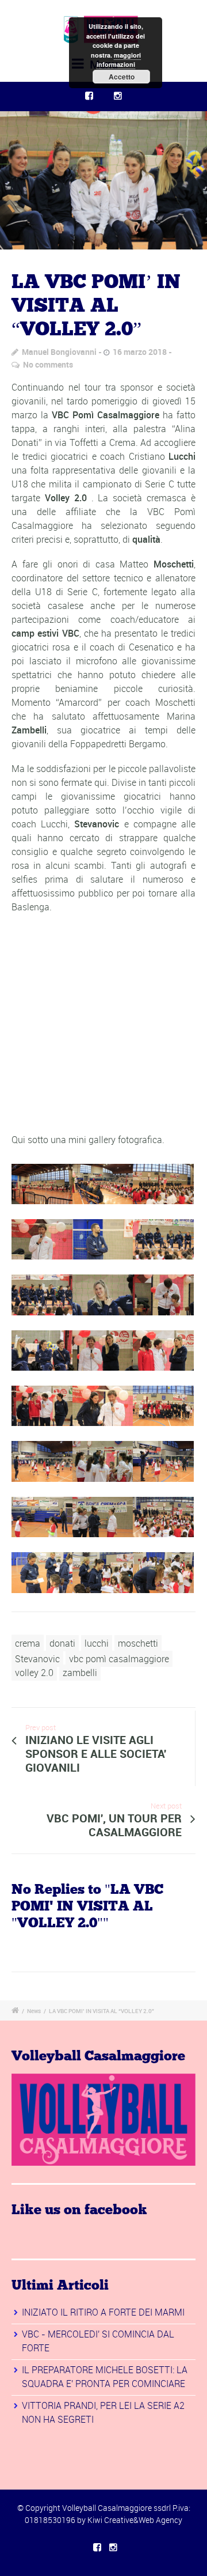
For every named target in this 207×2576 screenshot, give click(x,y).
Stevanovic (37, 1659)
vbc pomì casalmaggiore (119, 1659)
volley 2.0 (34, 1673)
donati (62, 1643)
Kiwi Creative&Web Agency (135, 2520)
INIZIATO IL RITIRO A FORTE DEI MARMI (103, 2312)
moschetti (138, 1643)
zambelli (80, 1673)
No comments (48, 364)
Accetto (122, 77)
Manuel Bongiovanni (59, 352)
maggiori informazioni (119, 60)
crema (28, 1643)
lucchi (97, 1643)
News (34, 2011)
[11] (103, 180)
